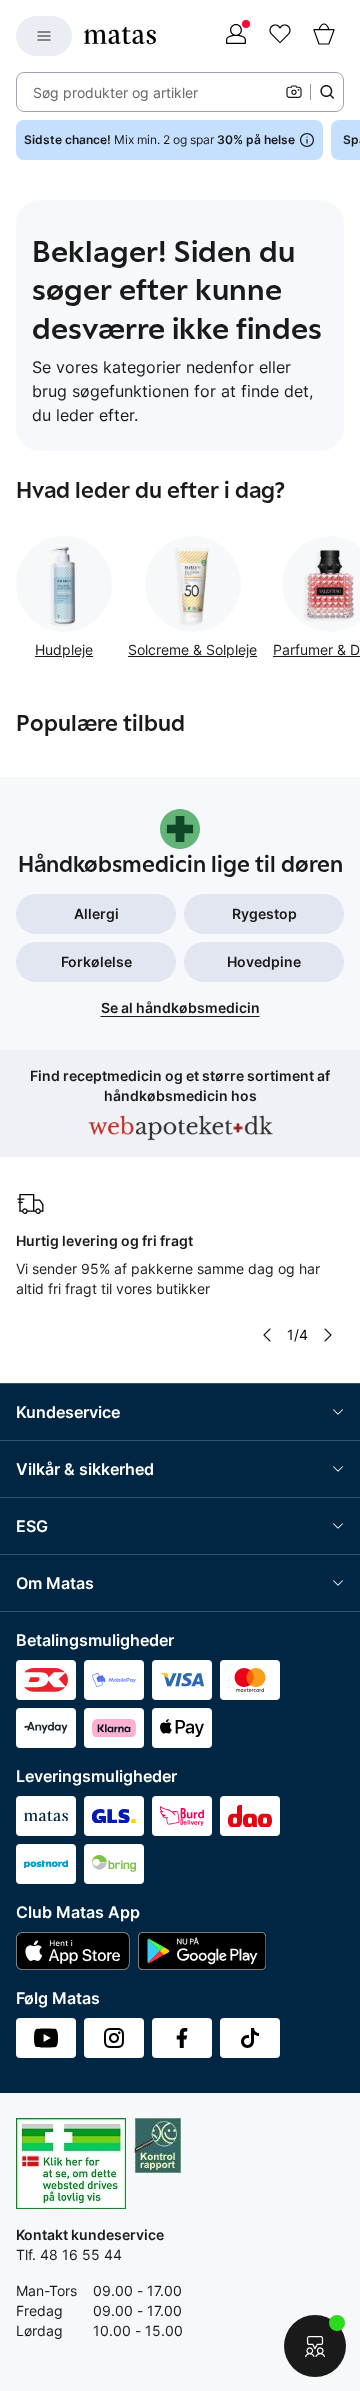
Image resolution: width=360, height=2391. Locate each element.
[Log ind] (236, 36)
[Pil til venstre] (267, 1335)
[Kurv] (324, 36)
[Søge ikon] (327, 92)
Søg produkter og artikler (115, 92)
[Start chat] (315, 2346)
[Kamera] (294, 92)
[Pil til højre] (328, 1335)
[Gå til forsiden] (120, 35)
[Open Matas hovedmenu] (44, 36)
